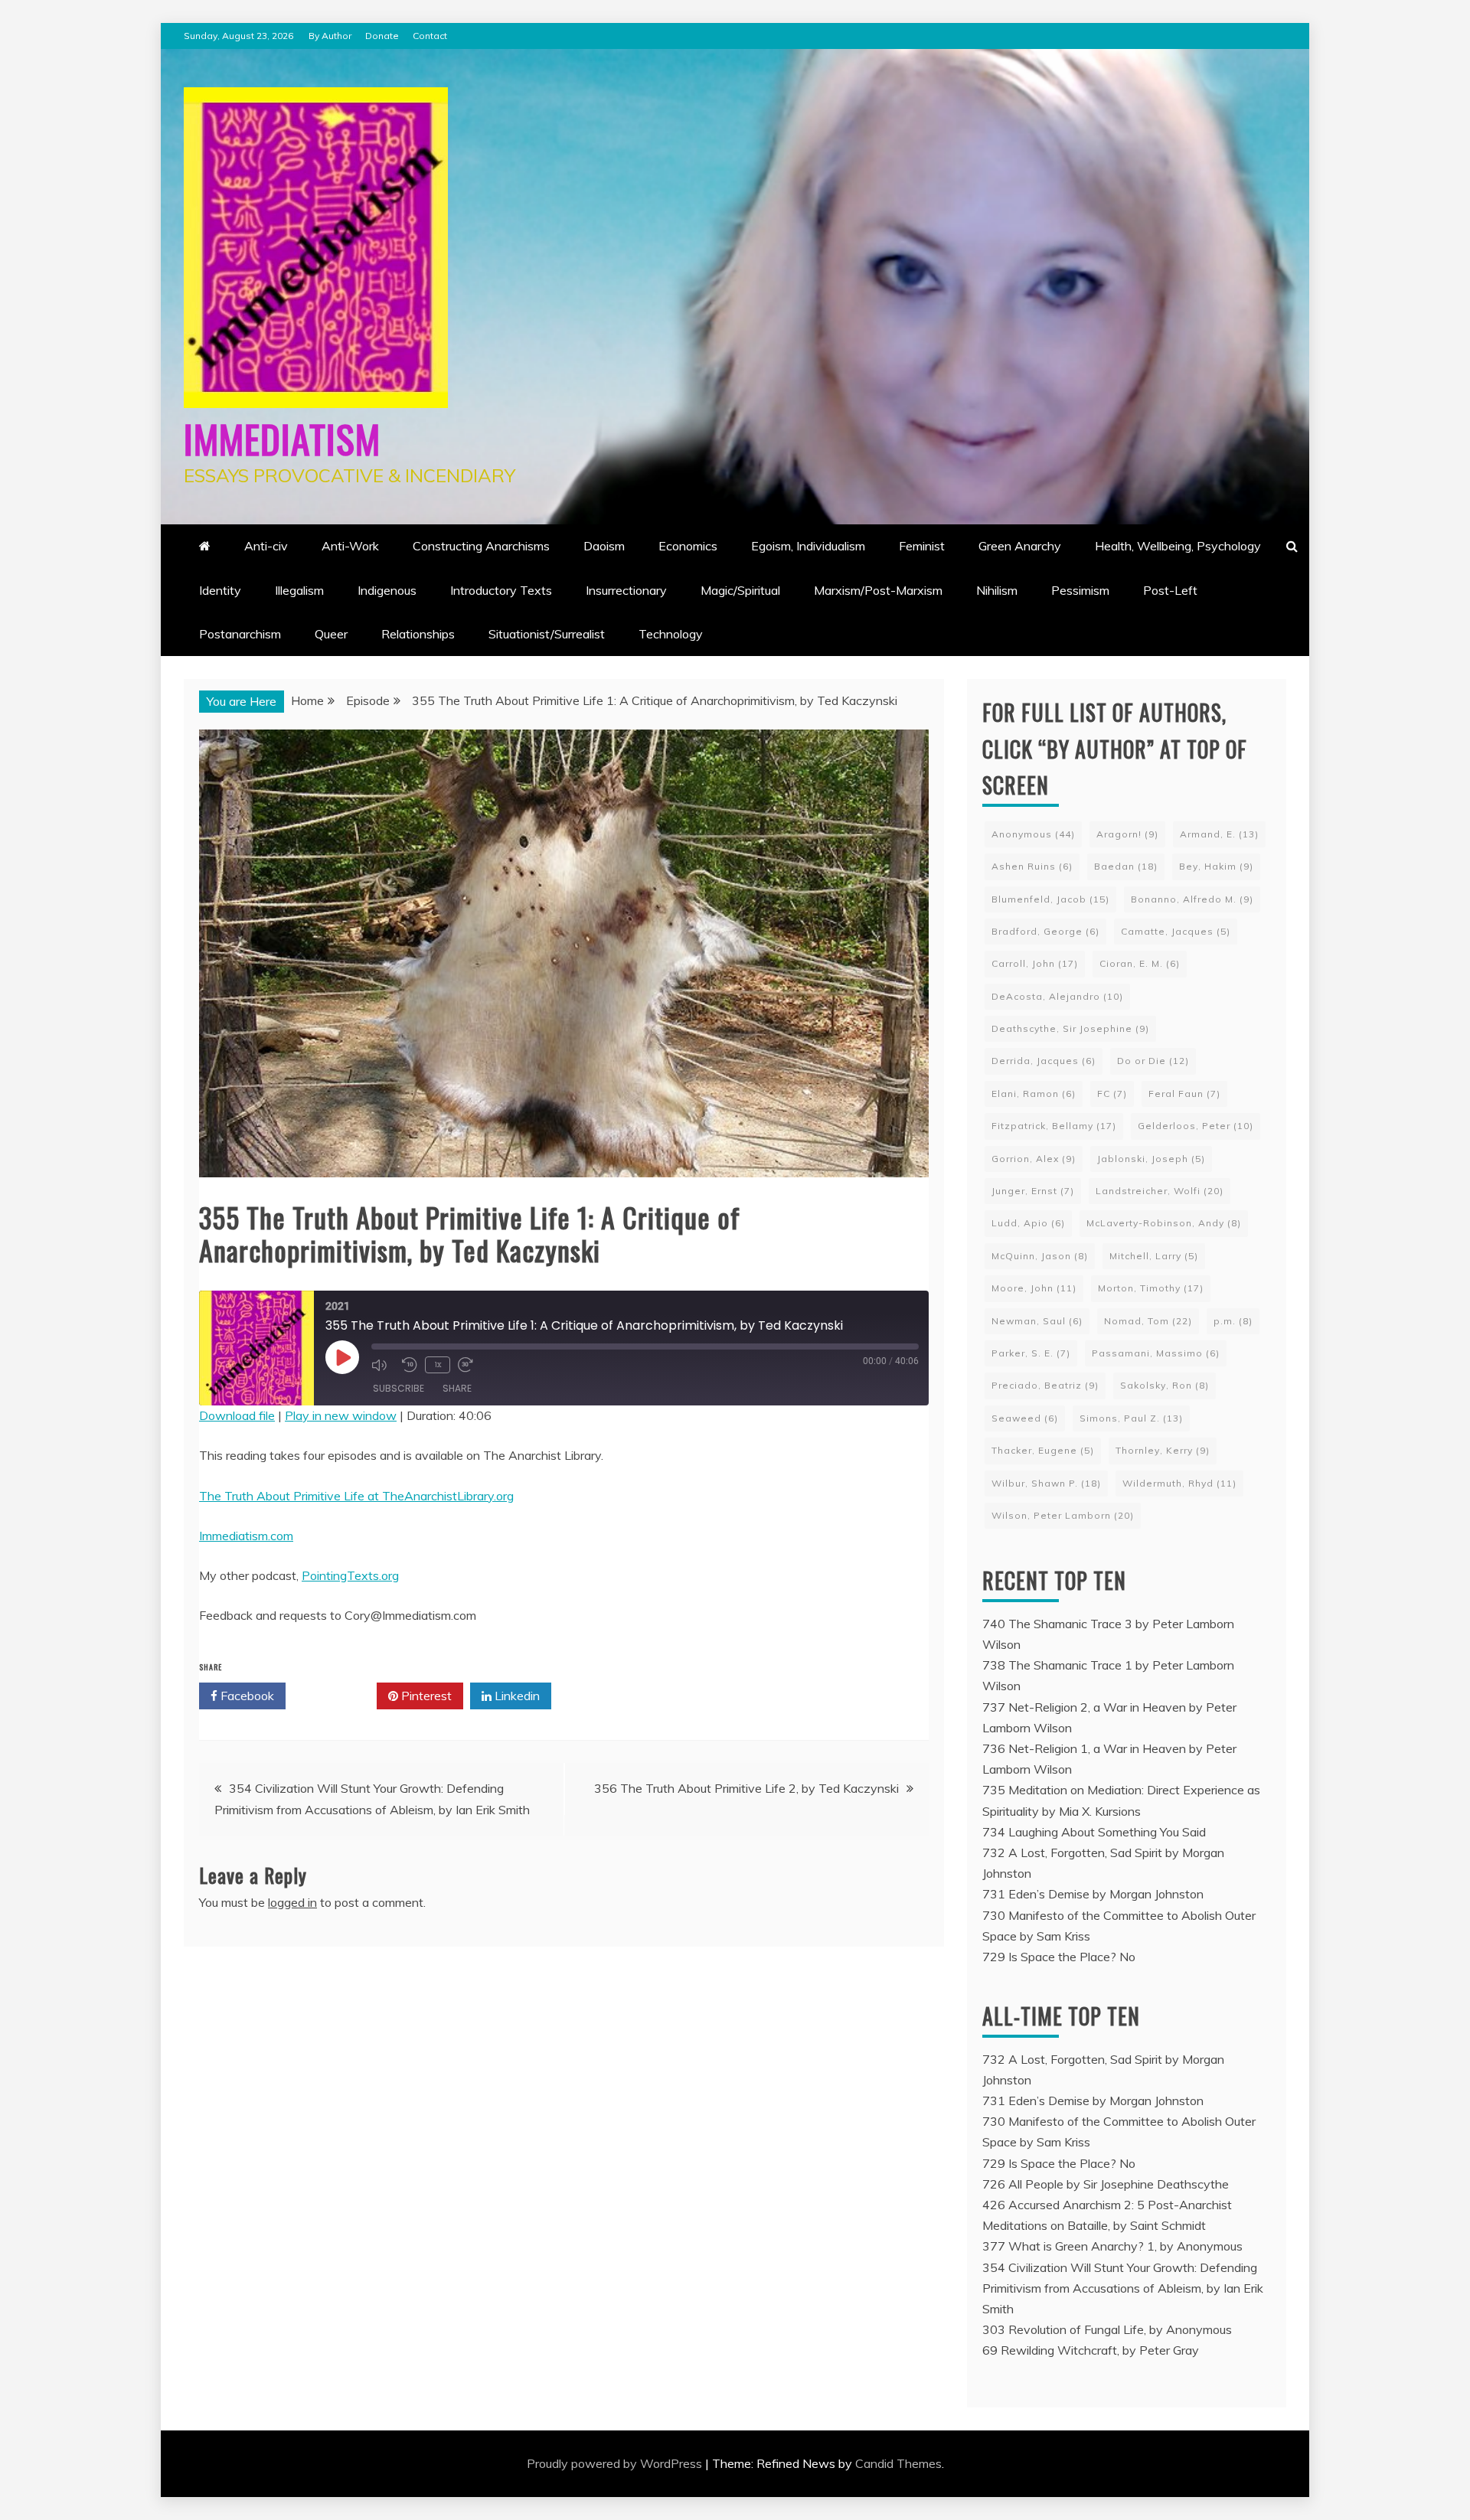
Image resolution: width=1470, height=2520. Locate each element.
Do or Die (1153, 1061)
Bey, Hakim (1216, 866)
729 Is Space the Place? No (1059, 1957)
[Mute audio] (383, 1365)
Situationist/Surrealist (547, 634)
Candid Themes (898, 2463)
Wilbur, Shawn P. (1046, 1483)
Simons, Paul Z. (1131, 1418)
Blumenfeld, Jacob (1050, 899)
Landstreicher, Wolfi (1160, 1191)
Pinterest (425, 1696)
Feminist (922, 546)
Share (457, 1388)
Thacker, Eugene (1043, 1450)
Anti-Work (350, 546)
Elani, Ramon (1034, 1094)
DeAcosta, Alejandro (1057, 996)
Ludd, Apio (1028, 1223)
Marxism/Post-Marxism (878, 590)
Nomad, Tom (1148, 1321)
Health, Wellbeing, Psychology (1178, 546)
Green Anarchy (1020, 546)
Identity (220, 590)
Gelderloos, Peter (1196, 1126)
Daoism (604, 546)
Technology (671, 634)
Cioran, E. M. (1140, 963)
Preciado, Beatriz (1045, 1385)
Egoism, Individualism (808, 546)
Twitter (336, 1696)
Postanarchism (240, 634)
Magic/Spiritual (740, 590)
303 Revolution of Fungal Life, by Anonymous (1107, 2329)
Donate (382, 36)
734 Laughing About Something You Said (1094, 1832)
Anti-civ (266, 546)
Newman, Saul (1037, 1321)
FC (1112, 1094)
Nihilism (997, 590)
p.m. (1233, 1321)
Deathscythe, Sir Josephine (1070, 1028)
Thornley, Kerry (1163, 1450)
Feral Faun (1184, 1094)
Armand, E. (1219, 834)
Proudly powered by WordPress (616, 2463)
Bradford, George (1045, 931)
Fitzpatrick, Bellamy (1054, 1126)
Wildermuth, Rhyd (1179, 1483)
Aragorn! (1127, 834)
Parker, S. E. (1031, 1353)
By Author (330, 36)
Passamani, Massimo (1156, 1353)
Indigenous (387, 590)
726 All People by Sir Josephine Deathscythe (1106, 2184)
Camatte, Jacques (1176, 931)
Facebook (246, 1696)
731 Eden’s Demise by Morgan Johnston (1093, 1894)
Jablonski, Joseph (1151, 1159)
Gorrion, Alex (1034, 1159)
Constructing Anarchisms (481, 546)
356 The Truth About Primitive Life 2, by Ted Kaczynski (746, 1788)
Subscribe (399, 1388)
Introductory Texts (501, 590)
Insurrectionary (626, 590)
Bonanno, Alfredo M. (1192, 899)
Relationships (418, 634)
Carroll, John (1035, 963)
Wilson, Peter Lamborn (1063, 1515)
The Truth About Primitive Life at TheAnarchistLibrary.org (356, 1496)
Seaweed (1025, 1418)
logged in (292, 1902)
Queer (331, 634)
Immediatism (282, 438)
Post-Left (1170, 590)
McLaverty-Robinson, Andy (1164, 1223)
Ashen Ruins (1032, 866)
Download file (237, 1415)
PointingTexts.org (350, 1575)
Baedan (1126, 866)
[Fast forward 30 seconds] (469, 1365)
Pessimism (1080, 590)
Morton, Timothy (1151, 1288)
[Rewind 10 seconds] (410, 1365)
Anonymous (1033, 834)
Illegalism (299, 590)
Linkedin (516, 1696)
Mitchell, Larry (1154, 1256)
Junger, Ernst (1033, 1191)
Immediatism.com (246, 1536)
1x (438, 1364)
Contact (430, 36)
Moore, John (1034, 1288)
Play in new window (341, 1415)
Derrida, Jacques (1044, 1061)
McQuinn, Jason (1040, 1256)
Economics (688, 546)
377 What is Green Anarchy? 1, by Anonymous (1112, 2246)
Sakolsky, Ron (1165, 1385)
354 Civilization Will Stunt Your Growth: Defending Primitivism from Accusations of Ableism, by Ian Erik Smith (1123, 2288)
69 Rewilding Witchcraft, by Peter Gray (1091, 2350)
